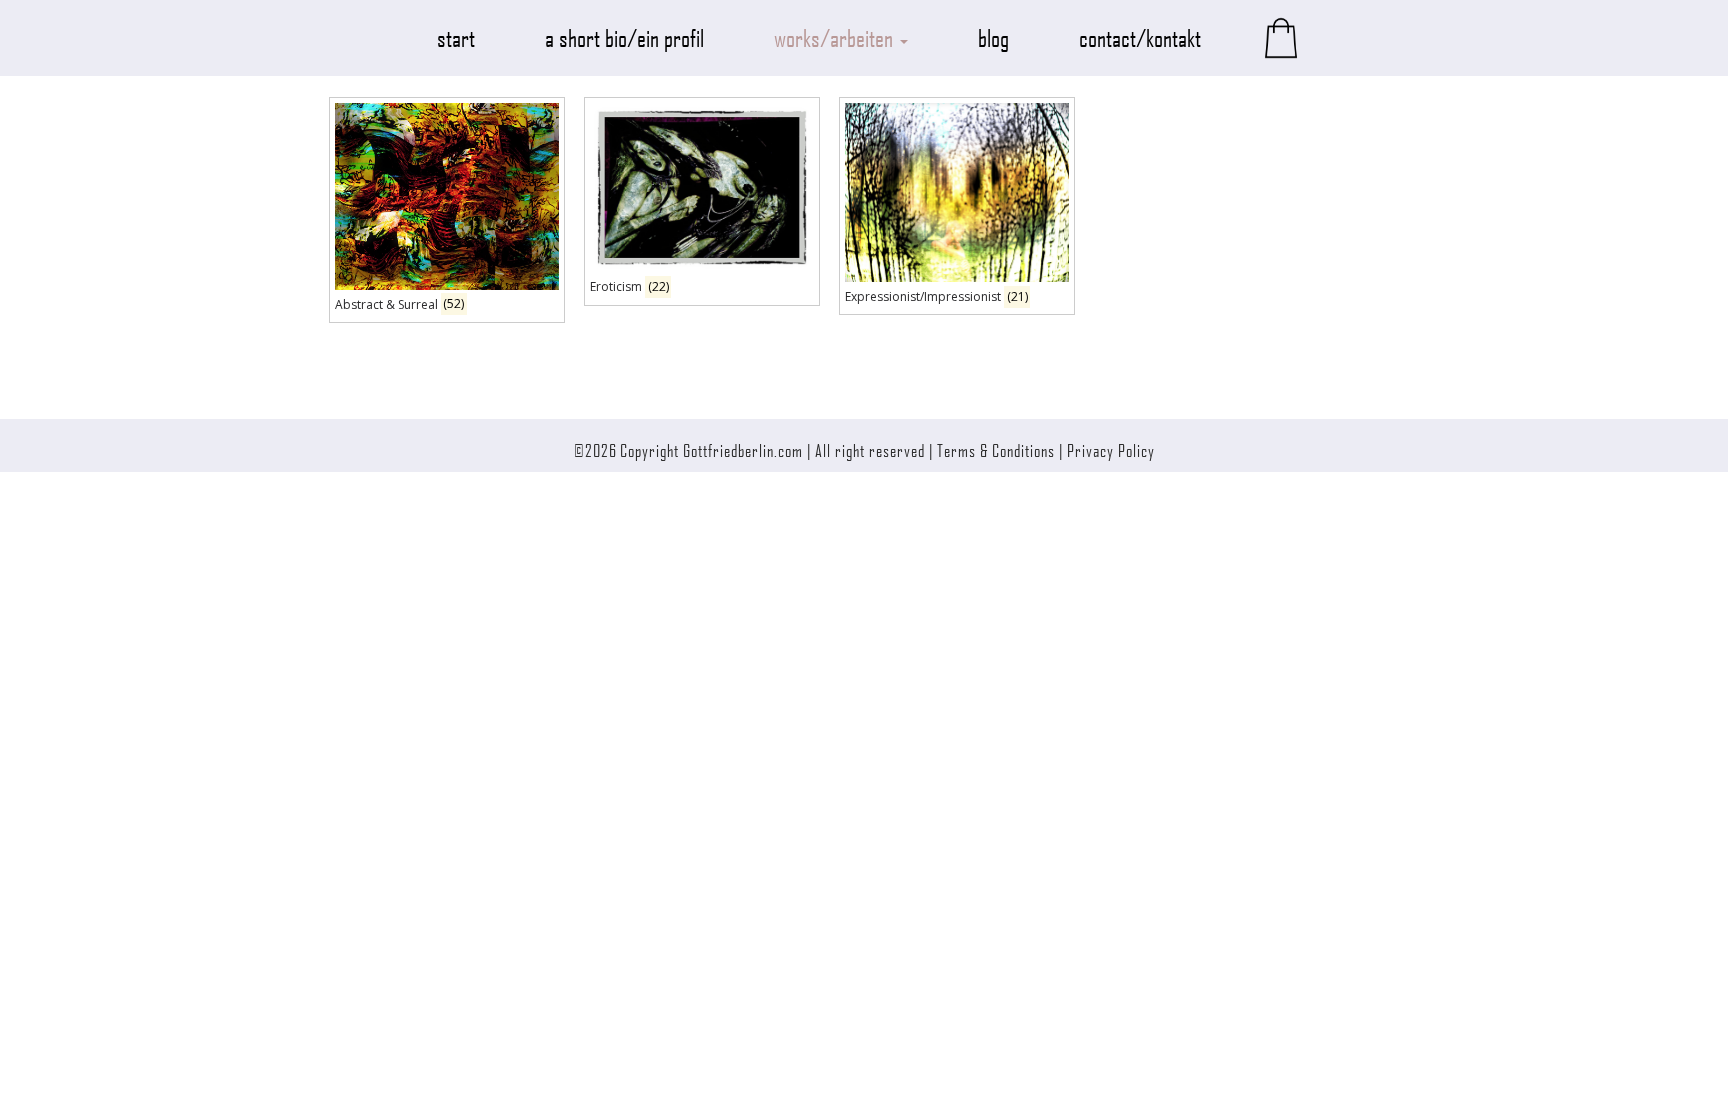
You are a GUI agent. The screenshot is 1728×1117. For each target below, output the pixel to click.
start (456, 38)
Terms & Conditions (996, 450)
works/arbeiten (836, 38)
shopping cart (1281, 38)
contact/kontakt (1140, 38)
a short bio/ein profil (624, 38)
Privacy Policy (1111, 450)
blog (993, 38)
